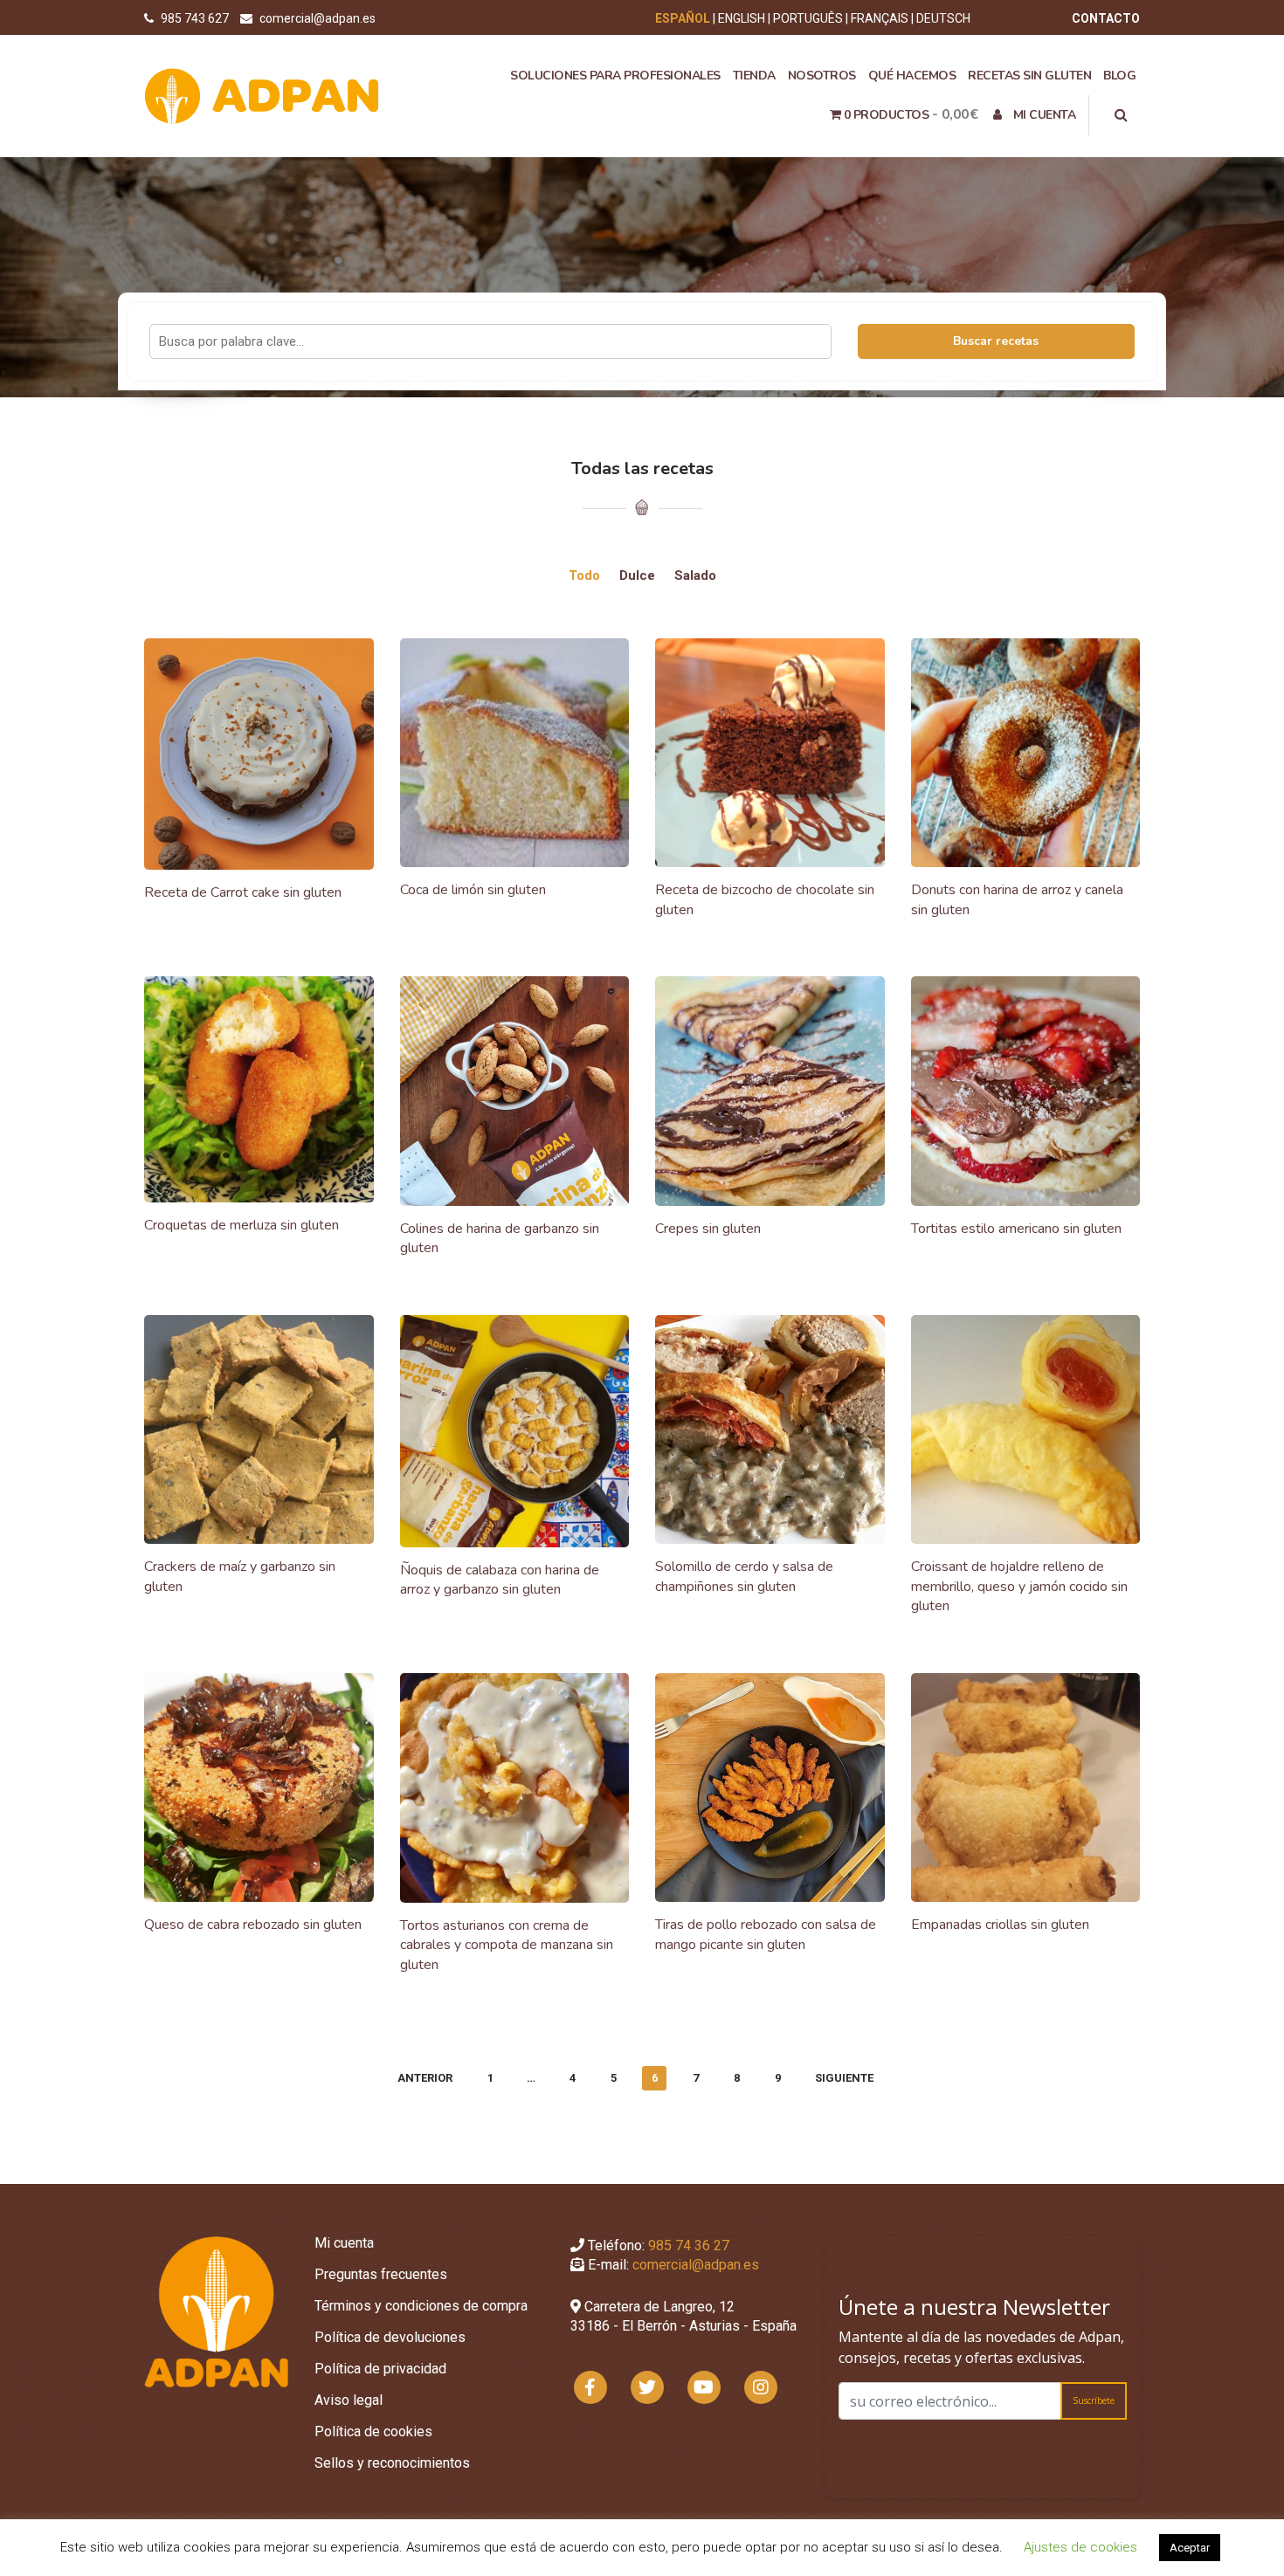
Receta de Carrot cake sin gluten (243, 892)
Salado (695, 575)
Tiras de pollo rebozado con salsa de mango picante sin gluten (766, 1935)
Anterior (425, 2078)
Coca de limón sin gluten (473, 890)
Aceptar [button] (1190, 2548)
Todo (584, 575)
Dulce (637, 575)
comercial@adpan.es (318, 18)
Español (683, 18)
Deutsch (943, 18)
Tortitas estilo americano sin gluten (1016, 1229)
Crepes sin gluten (708, 1229)
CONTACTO (1106, 18)
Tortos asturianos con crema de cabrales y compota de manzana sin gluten (507, 1945)
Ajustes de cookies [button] (1080, 2547)
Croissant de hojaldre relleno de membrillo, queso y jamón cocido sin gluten (1019, 1586)
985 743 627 (196, 18)
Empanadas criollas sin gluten (1000, 1925)
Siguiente (844, 2078)
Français (880, 18)
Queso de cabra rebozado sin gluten (253, 1925)
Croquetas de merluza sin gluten (242, 1225)
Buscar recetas (996, 341)
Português (808, 18)
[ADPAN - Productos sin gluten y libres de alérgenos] (262, 95)
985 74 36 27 (689, 2245)
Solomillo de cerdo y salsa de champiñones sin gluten (744, 1577)
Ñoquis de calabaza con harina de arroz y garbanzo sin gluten (500, 1580)
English (742, 18)
